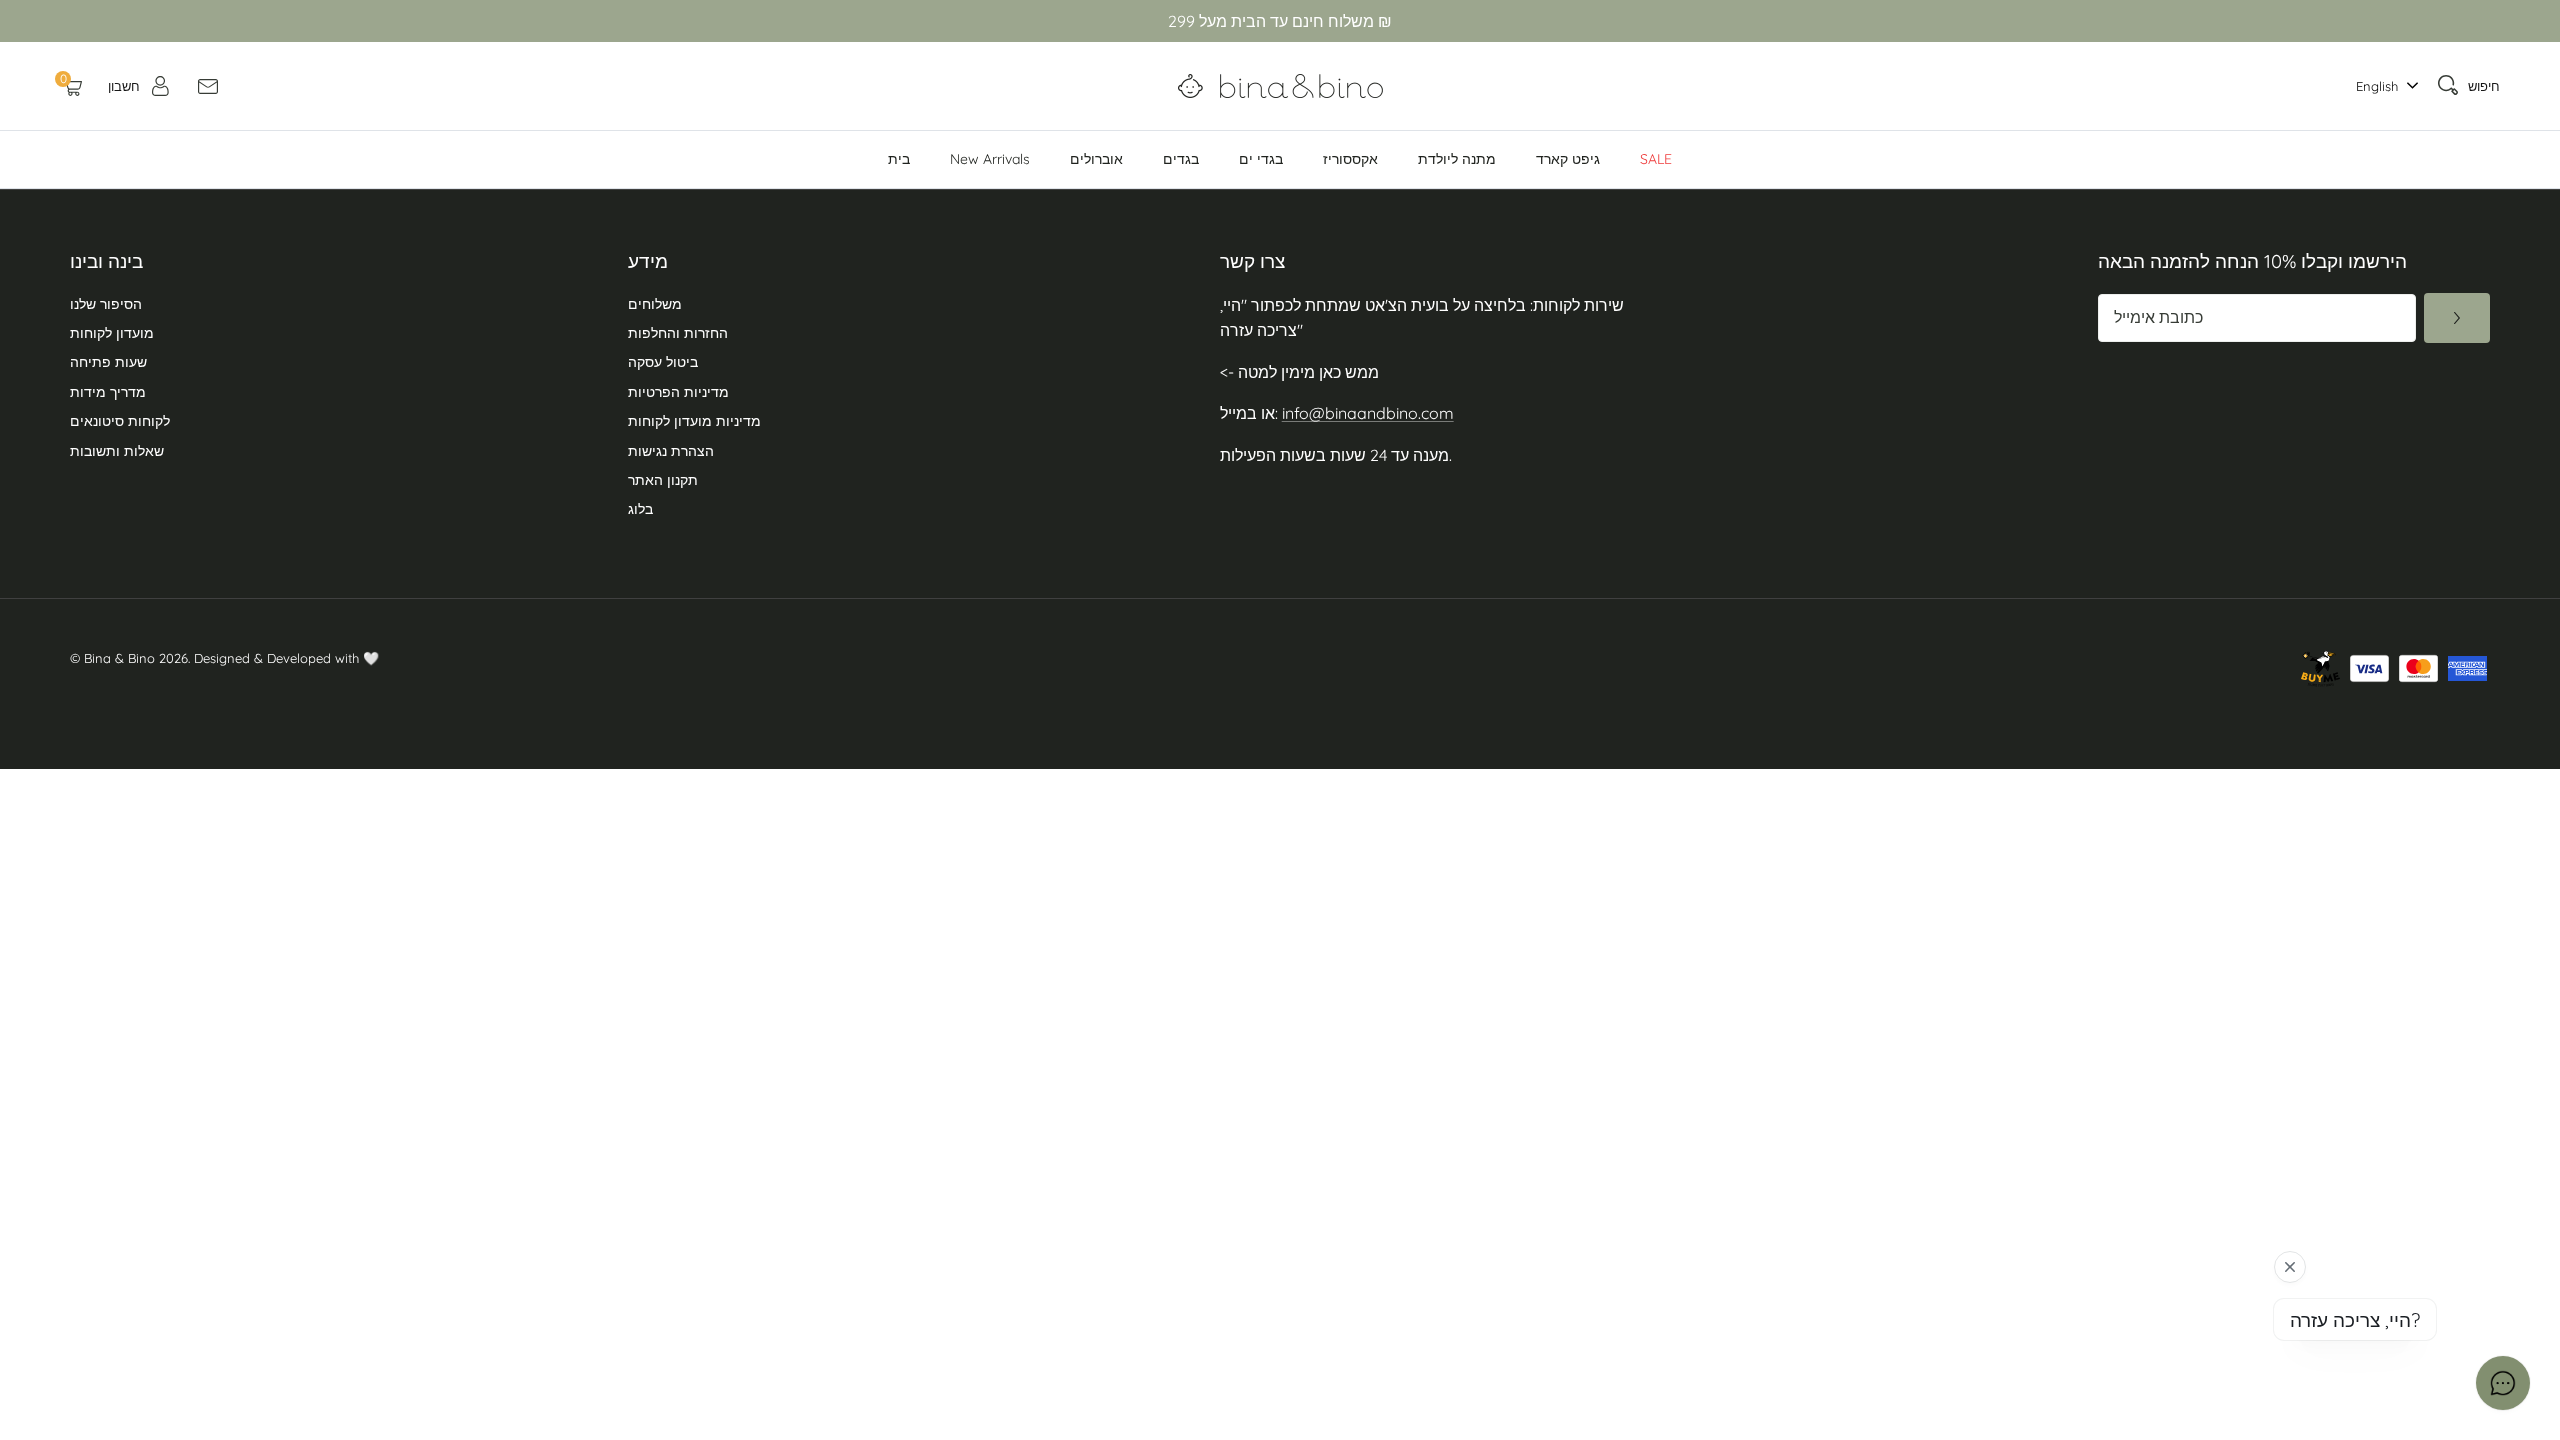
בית (899, 159)
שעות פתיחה (108, 362)
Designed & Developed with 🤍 (286, 658)
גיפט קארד (1568, 159)
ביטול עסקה (663, 362)
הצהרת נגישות (671, 451)
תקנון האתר (663, 480)
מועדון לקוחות (112, 333)
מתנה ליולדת (1457, 159)
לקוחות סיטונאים (120, 421)
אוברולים (1096, 159)
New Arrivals (990, 159)
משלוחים (655, 304)
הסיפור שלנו (106, 304)
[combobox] (2382, 86)
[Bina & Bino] (1280, 86)
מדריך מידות (108, 392)
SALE (1656, 159)
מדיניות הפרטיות (678, 392)
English (2377, 86)
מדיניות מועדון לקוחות (694, 421)
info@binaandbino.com (1368, 413)
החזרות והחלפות (678, 333)
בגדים (1181, 159)
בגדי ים (1261, 159)
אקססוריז (1350, 159)
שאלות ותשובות (117, 451)
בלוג (640, 509)
